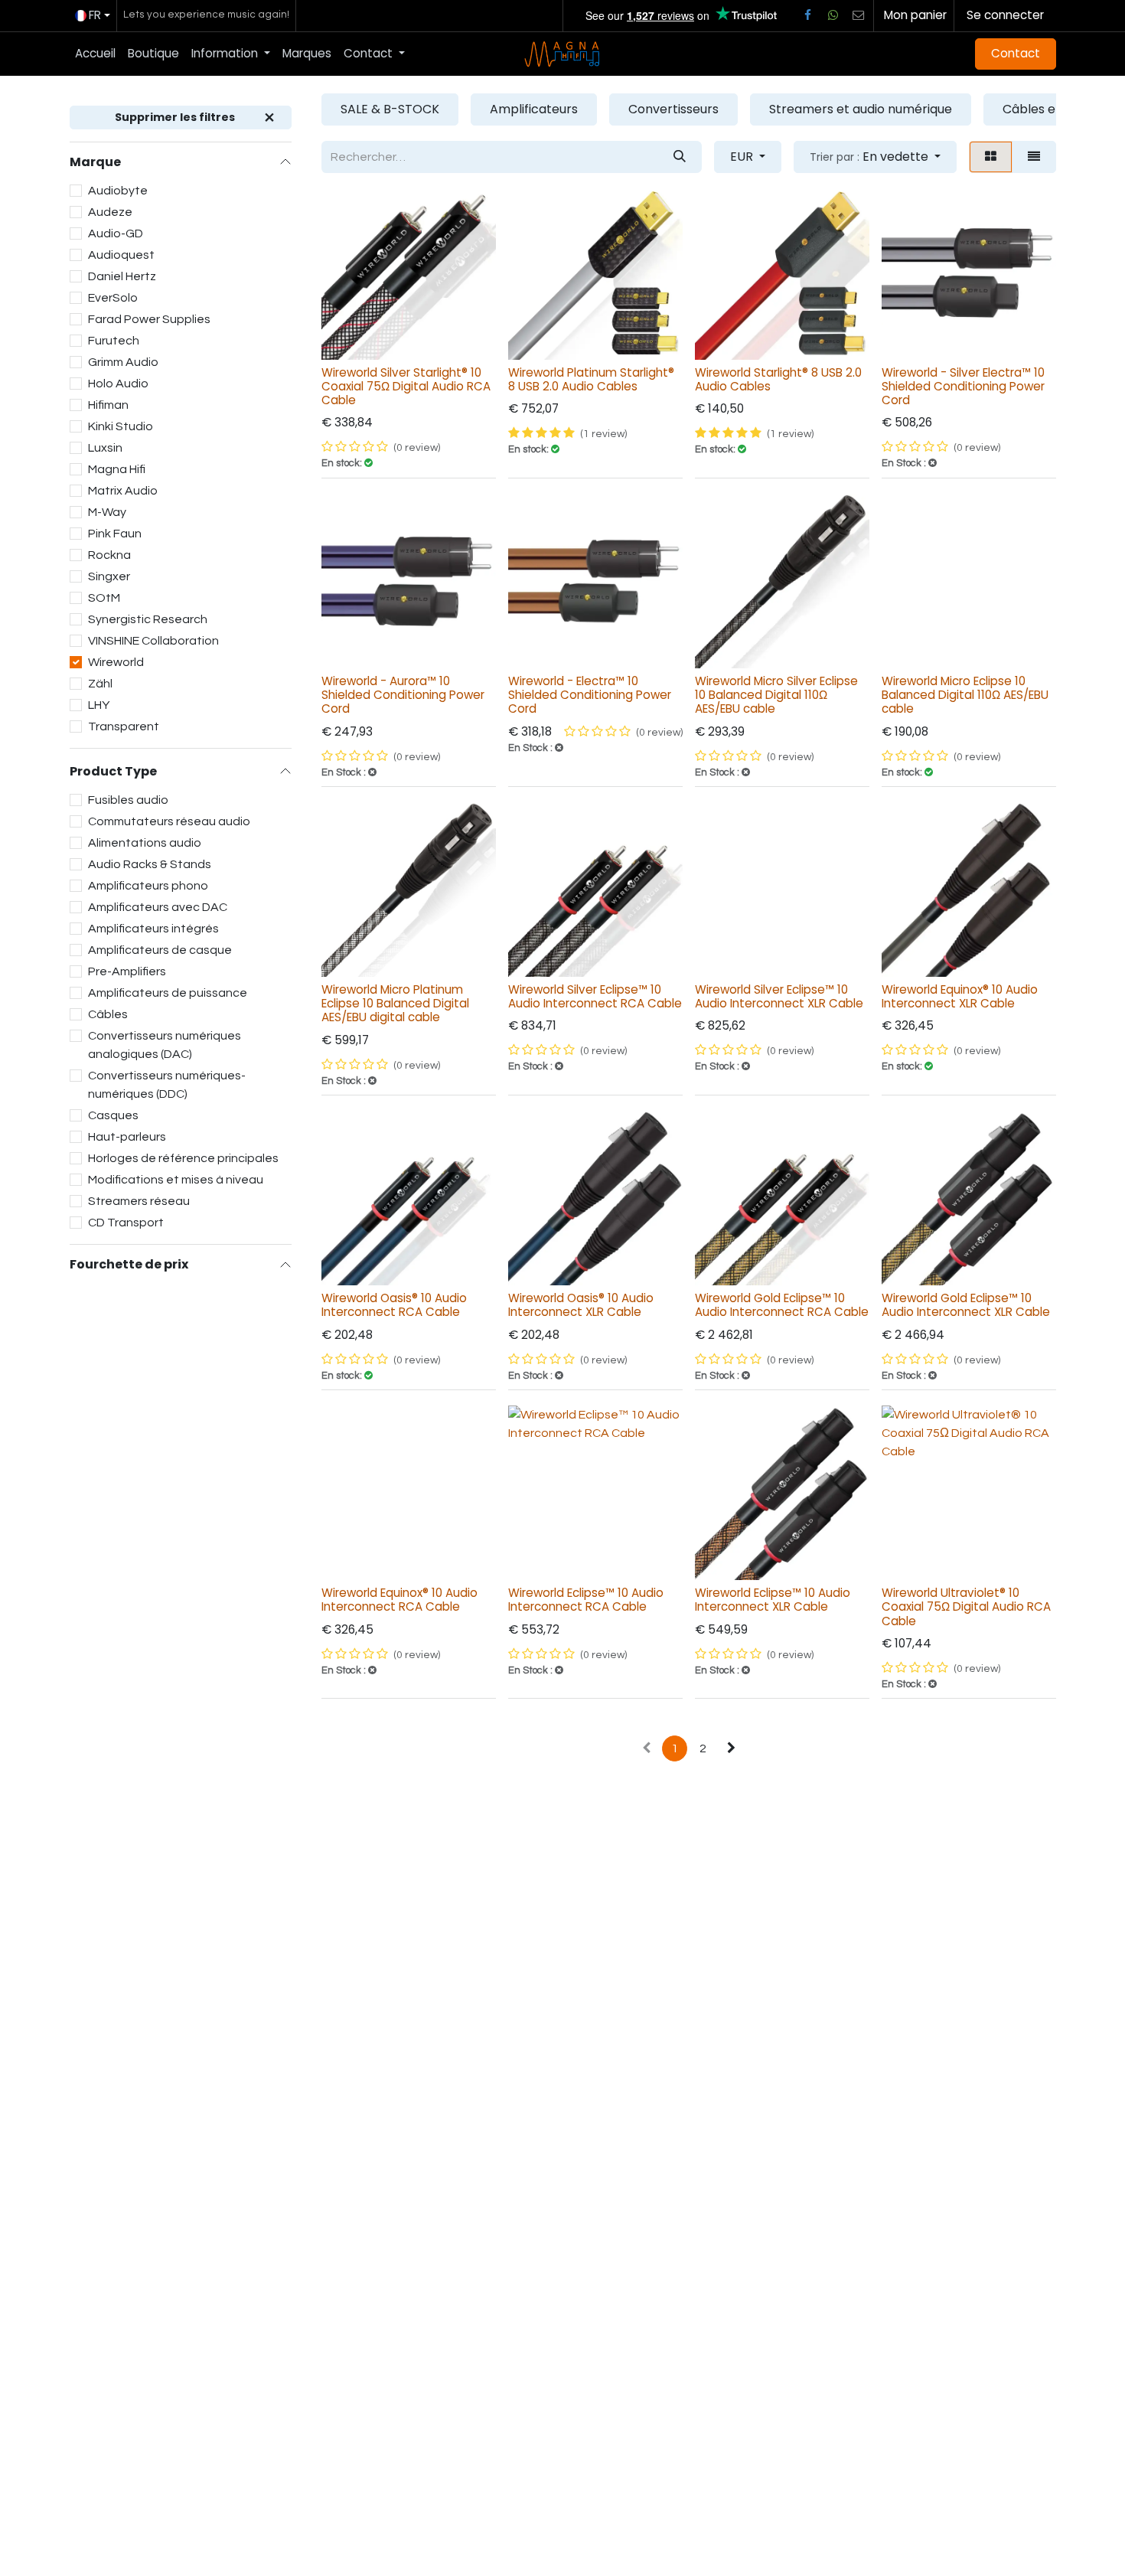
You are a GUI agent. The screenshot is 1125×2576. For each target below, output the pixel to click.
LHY (99, 705)
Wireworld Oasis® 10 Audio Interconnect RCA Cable (394, 1305)
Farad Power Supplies (149, 319)
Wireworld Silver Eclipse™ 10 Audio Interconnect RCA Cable (595, 996)
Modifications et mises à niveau (176, 1180)
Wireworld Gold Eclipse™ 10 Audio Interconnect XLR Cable (966, 1305)
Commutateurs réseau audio (169, 821)
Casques (113, 1115)
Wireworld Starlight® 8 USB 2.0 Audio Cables (778, 379)
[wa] (833, 15)
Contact (1016, 53)
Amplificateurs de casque (160, 950)
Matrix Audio (123, 491)
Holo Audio (118, 384)
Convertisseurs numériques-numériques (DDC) (167, 1085)
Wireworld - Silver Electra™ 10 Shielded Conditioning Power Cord (963, 386)
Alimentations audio (145, 843)
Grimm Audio (123, 362)
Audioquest (121, 255)
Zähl (100, 684)
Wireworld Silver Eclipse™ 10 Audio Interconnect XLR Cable (779, 996)
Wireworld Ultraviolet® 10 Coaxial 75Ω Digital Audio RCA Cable (966, 1606)
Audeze (110, 212)
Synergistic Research (148, 619)
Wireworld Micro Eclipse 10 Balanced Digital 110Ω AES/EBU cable (965, 695)
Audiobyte (118, 191)
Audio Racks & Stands (150, 864)
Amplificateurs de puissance (168, 993)
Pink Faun (115, 534)
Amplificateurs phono (148, 886)
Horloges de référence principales (183, 1158)
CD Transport (126, 1223)
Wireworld (116, 662)
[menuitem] (95, 54)
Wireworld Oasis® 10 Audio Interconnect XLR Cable (581, 1305)
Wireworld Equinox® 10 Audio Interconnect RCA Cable (399, 1600)
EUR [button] (743, 157)
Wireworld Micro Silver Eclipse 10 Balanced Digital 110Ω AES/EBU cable (776, 695)
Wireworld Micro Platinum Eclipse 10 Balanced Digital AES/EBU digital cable (395, 1003)
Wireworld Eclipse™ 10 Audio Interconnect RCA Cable (586, 1600)
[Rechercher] (680, 157)
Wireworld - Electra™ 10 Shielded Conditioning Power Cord (590, 695)
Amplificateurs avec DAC (158, 907)
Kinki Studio (121, 426)
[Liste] (1034, 157)
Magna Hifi (117, 469)
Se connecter (1005, 15)
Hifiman (108, 405)
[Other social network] (859, 15)
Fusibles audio (128, 800)
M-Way (107, 512)
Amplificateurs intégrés (153, 929)
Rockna (109, 555)
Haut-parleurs (127, 1137)
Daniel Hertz (122, 276)
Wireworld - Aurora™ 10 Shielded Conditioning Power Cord (403, 695)
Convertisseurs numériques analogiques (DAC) (165, 1045)
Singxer (109, 576)
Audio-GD (116, 233)
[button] (875, 157)
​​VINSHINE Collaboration (153, 641)
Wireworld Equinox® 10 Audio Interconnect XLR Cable (960, 996)
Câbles (108, 1014)
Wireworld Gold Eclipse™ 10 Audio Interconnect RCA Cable (782, 1305)
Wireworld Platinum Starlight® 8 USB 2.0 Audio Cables (591, 379)
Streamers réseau (139, 1201)
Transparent (124, 726)
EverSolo (113, 298)
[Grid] (991, 157)
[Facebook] (807, 15)
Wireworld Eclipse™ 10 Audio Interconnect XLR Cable (773, 1600)
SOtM (104, 598)
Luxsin (105, 448)
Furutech (114, 341)
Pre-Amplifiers (127, 971)
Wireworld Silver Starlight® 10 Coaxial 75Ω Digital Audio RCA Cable (406, 386)
